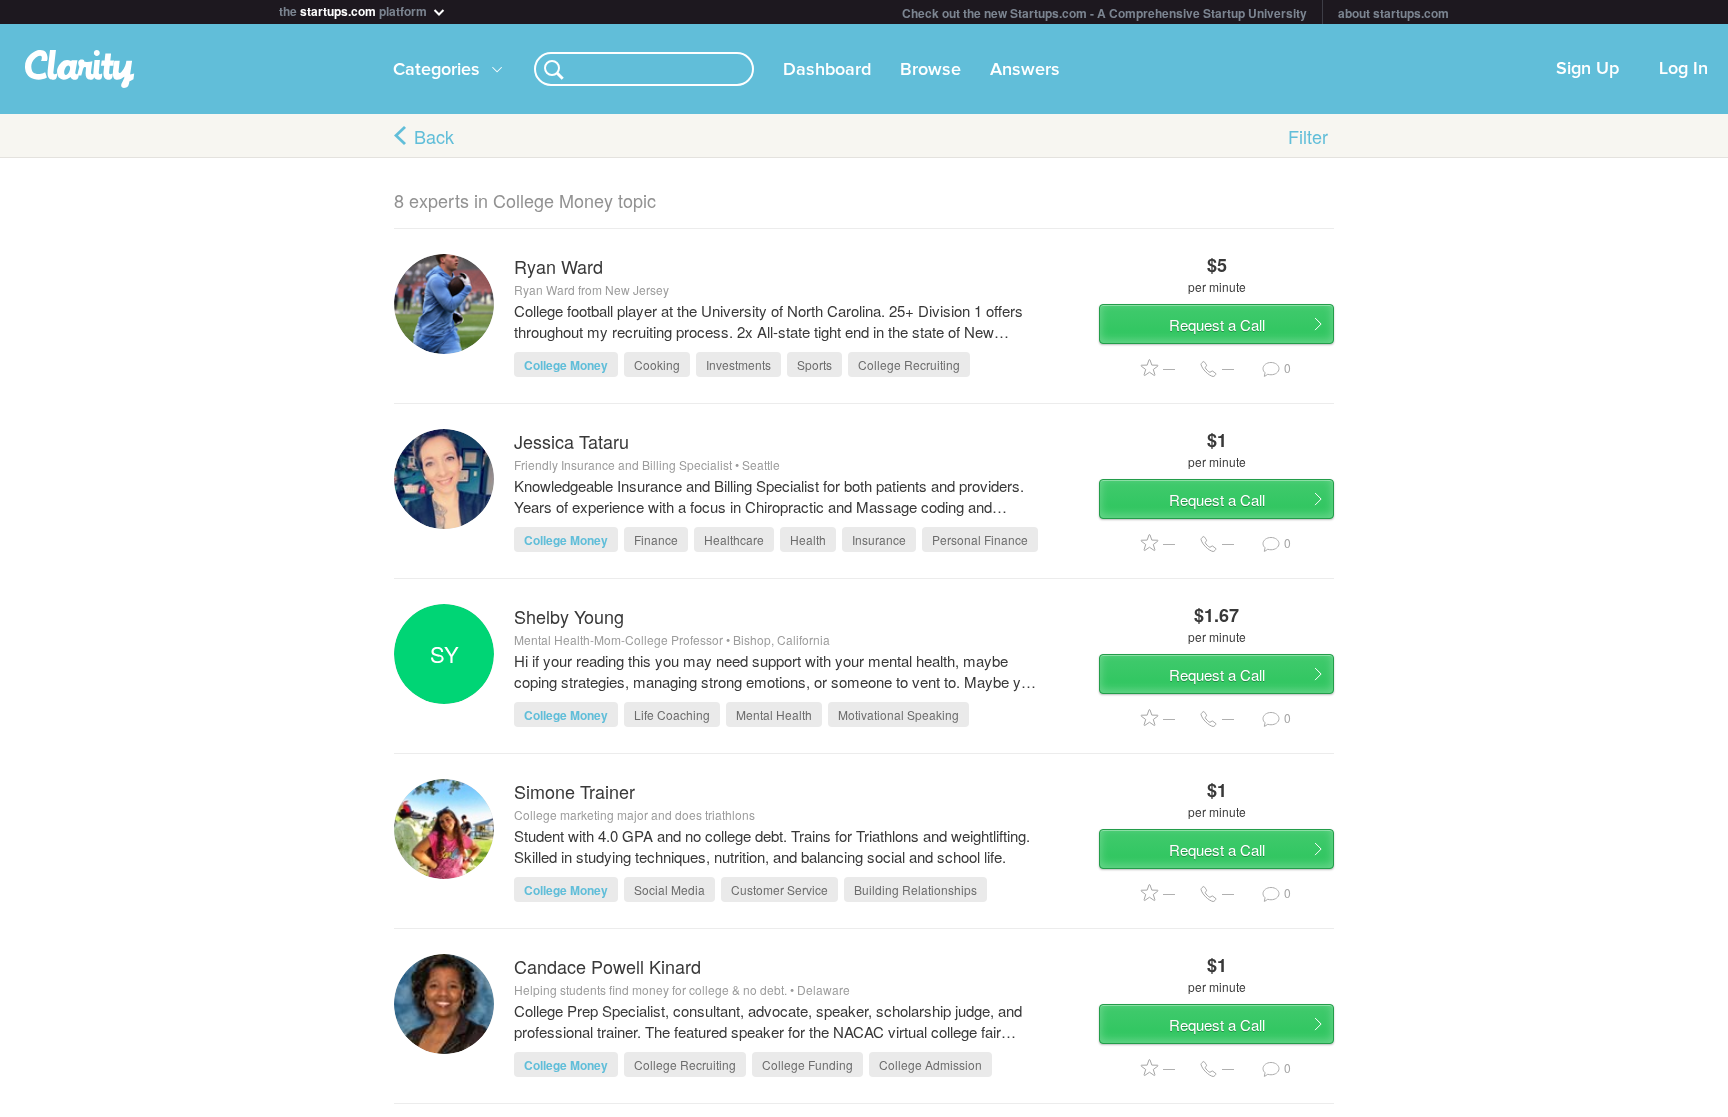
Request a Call (1217, 324)
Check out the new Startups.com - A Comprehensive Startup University (1104, 13)
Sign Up (1587, 69)
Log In (1683, 69)
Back (434, 136)
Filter (1308, 136)
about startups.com (1393, 13)
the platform (354, 9)
